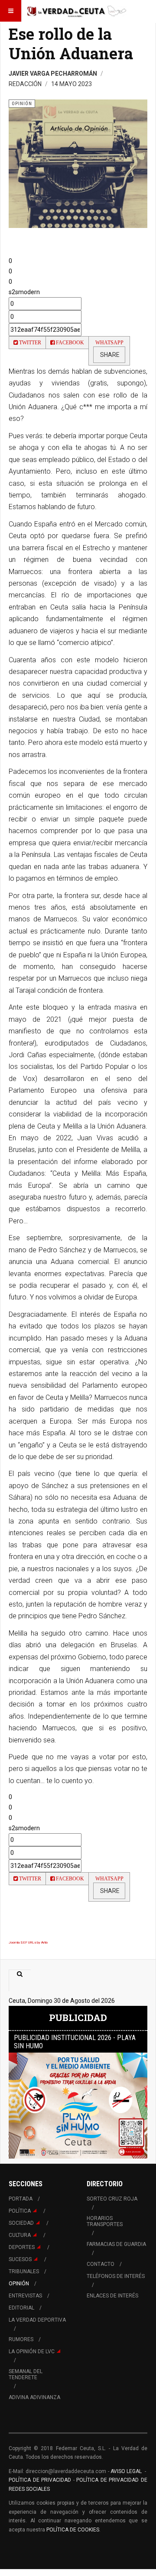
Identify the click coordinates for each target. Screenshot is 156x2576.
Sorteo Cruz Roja (112, 2199)
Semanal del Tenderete (26, 2374)
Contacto (101, 2264)
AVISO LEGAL (126, 2471)
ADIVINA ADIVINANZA (34, 2397)
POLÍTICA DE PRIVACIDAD (41, 2480)
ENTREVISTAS (25, 2296)
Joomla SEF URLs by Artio (28, 1942)
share (109, 355)
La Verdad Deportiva (37, 2320)
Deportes (22, 2247)
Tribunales (24, 2271)
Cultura (20, 2235)
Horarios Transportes (105, 2221)
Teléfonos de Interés (116, 2276)
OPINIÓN (19, 2284)
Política (20, 2211)
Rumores (21, 2339)
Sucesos (20, 2259)
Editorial (21, 2308)
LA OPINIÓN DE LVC (32, 2351)
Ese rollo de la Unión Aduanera (71, 43)
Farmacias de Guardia (116, 2244)
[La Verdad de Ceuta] (77, 11)
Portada (21, 2199)
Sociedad (21, 2223)
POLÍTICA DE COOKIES (73, 2530)
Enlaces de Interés (112, 2296)
